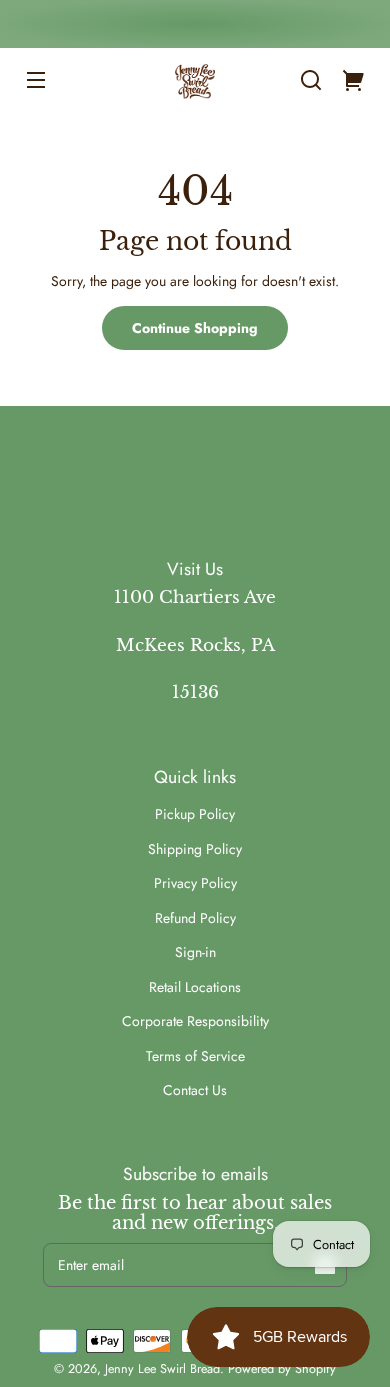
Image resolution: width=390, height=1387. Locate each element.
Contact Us (195, 1090)
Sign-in (195, 952)
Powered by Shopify (282, 1369)
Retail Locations (195, 987)
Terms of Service (195, 1056)
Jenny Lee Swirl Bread (162, 1369)
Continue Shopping (195, 328)
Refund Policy (195, 918)
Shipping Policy (195, 849)
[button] (311, 80)
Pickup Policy (195, 814)
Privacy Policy (195, 883)
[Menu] (36, 80)
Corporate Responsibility (195, 1021)
